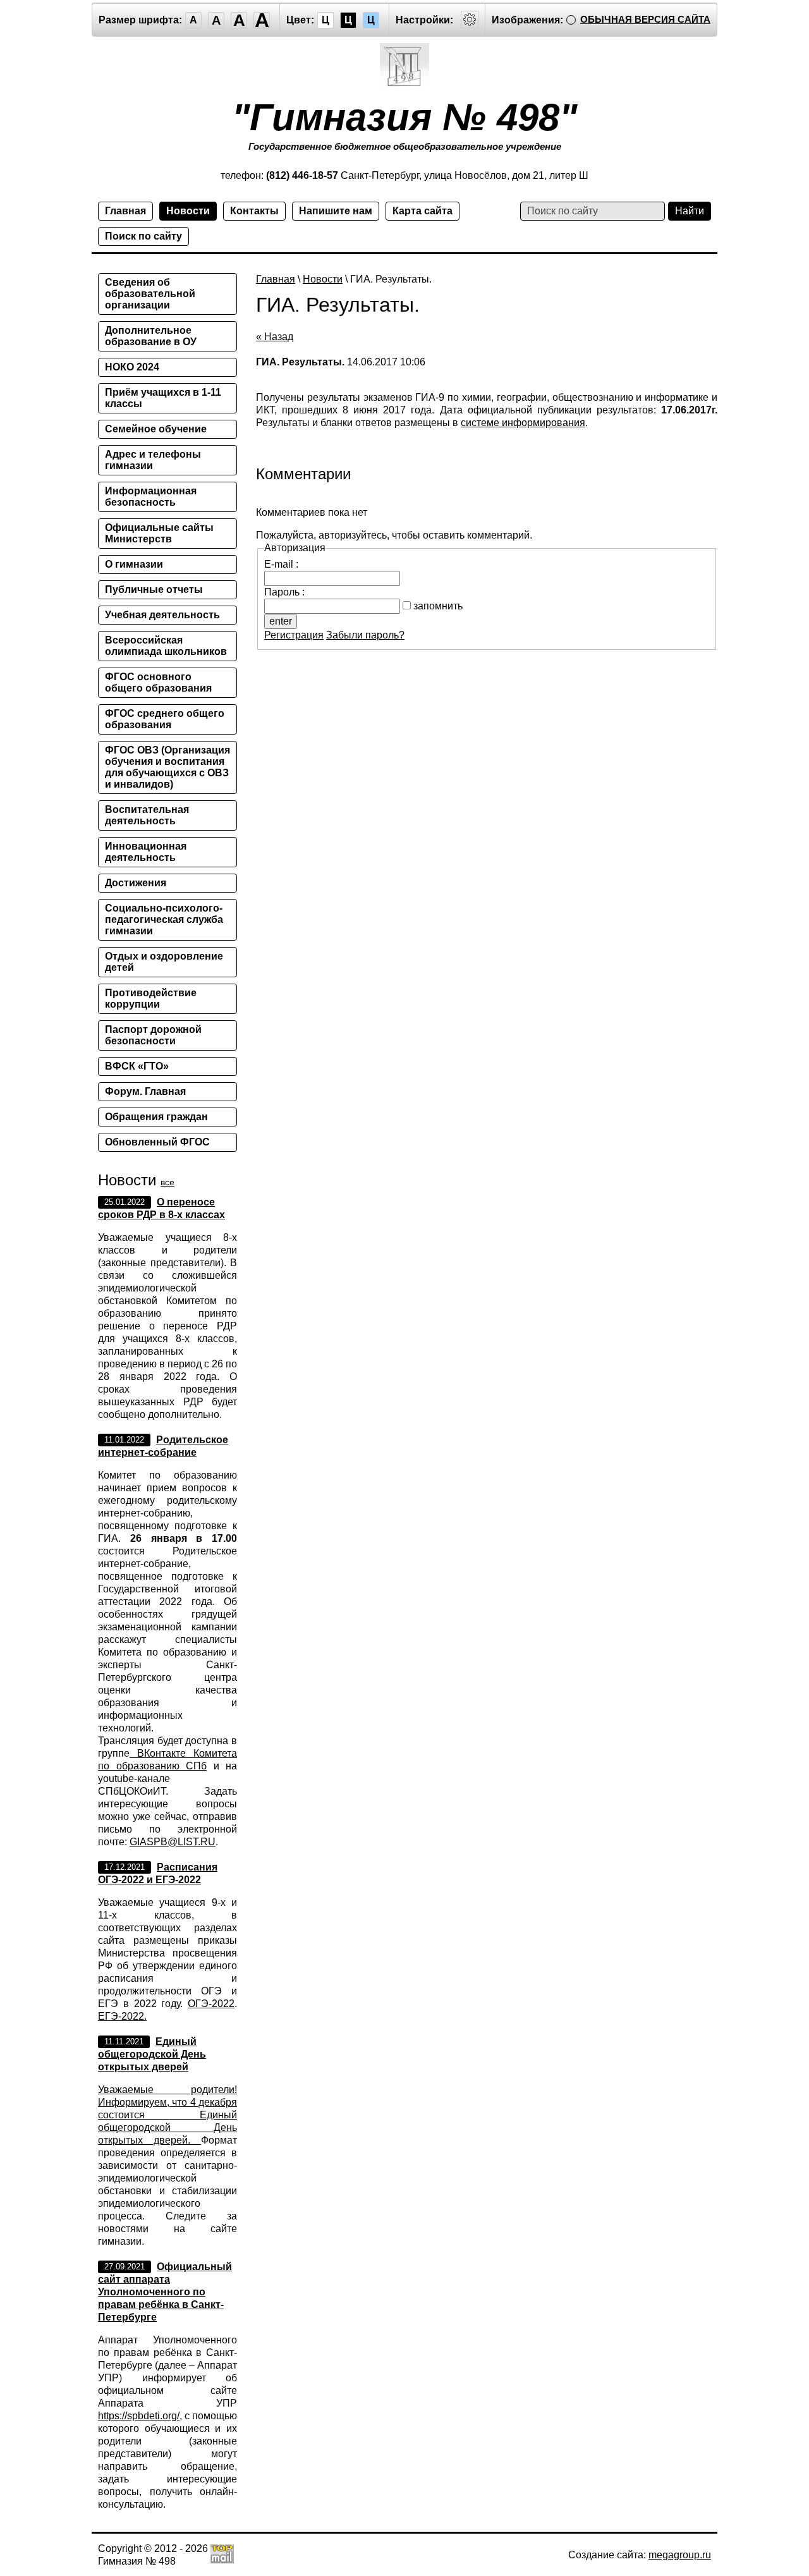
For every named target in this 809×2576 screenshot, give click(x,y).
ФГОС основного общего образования (158, 682)
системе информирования (523, 423)
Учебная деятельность (162, 615)
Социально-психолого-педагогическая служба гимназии (164, 919)
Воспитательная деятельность (147, 815)
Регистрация (294, 635)
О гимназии (134, 564)
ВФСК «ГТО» (137, 1066)
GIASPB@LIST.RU (173, 1842)
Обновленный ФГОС (157, 1142)
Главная (125, 211)
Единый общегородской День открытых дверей (152, 2054)
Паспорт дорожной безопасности (153, 1035)
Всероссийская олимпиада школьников (166, 646)
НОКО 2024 (132, 367)
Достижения (136, 883)
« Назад (275, 337)
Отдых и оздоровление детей (164, 962)
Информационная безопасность (151, 497)
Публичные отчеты (154, 589)
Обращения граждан (156, 1117)
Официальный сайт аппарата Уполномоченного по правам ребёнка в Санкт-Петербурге (165, 2292)
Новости (188, 211)
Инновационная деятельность (146, 852)
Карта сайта (423, 211)
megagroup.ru (680, 2555)
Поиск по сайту (143, 236)
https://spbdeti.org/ (139, 2416)
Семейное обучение (156, 429)
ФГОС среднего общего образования (165, 719)
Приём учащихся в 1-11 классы (163, 398)
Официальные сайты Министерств (159, 533)
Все (167, 1182)
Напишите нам (336, 211)
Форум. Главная (145, 1091)
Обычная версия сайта (645, 19)
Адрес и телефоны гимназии (153, 460)
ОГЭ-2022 (211, 2004)
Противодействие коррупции (151, 998)
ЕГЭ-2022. (122, 2016)
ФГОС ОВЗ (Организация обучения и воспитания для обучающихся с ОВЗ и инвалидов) (167, 767)
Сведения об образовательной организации (150, 294)
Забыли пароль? (365, 635)
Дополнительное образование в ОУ (151, 336)
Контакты (254, 211)
